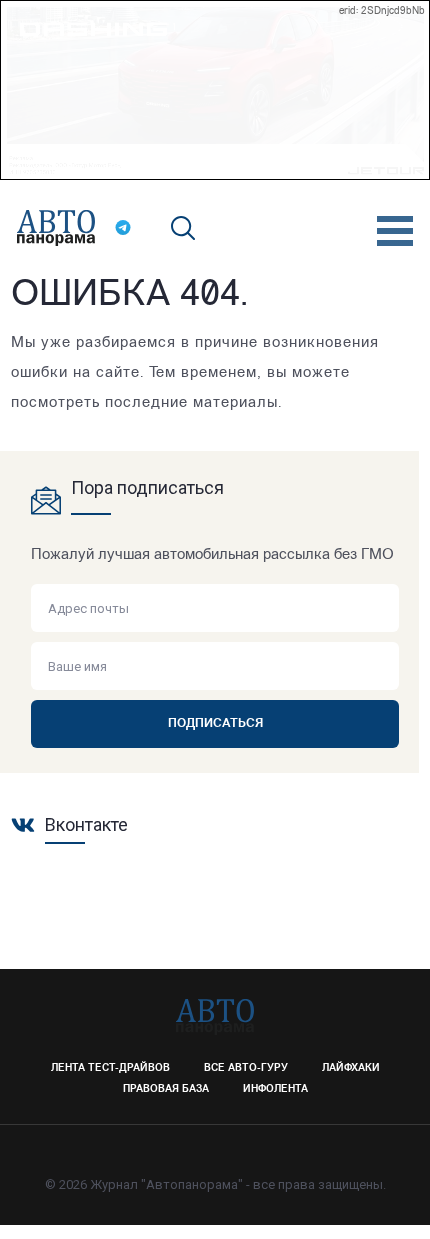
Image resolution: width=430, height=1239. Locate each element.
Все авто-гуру (246, 1068)
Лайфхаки (351, 1068)
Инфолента (275, 1089)
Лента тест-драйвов (110, 1068)
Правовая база (166, 1089)
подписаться (215, 724)
